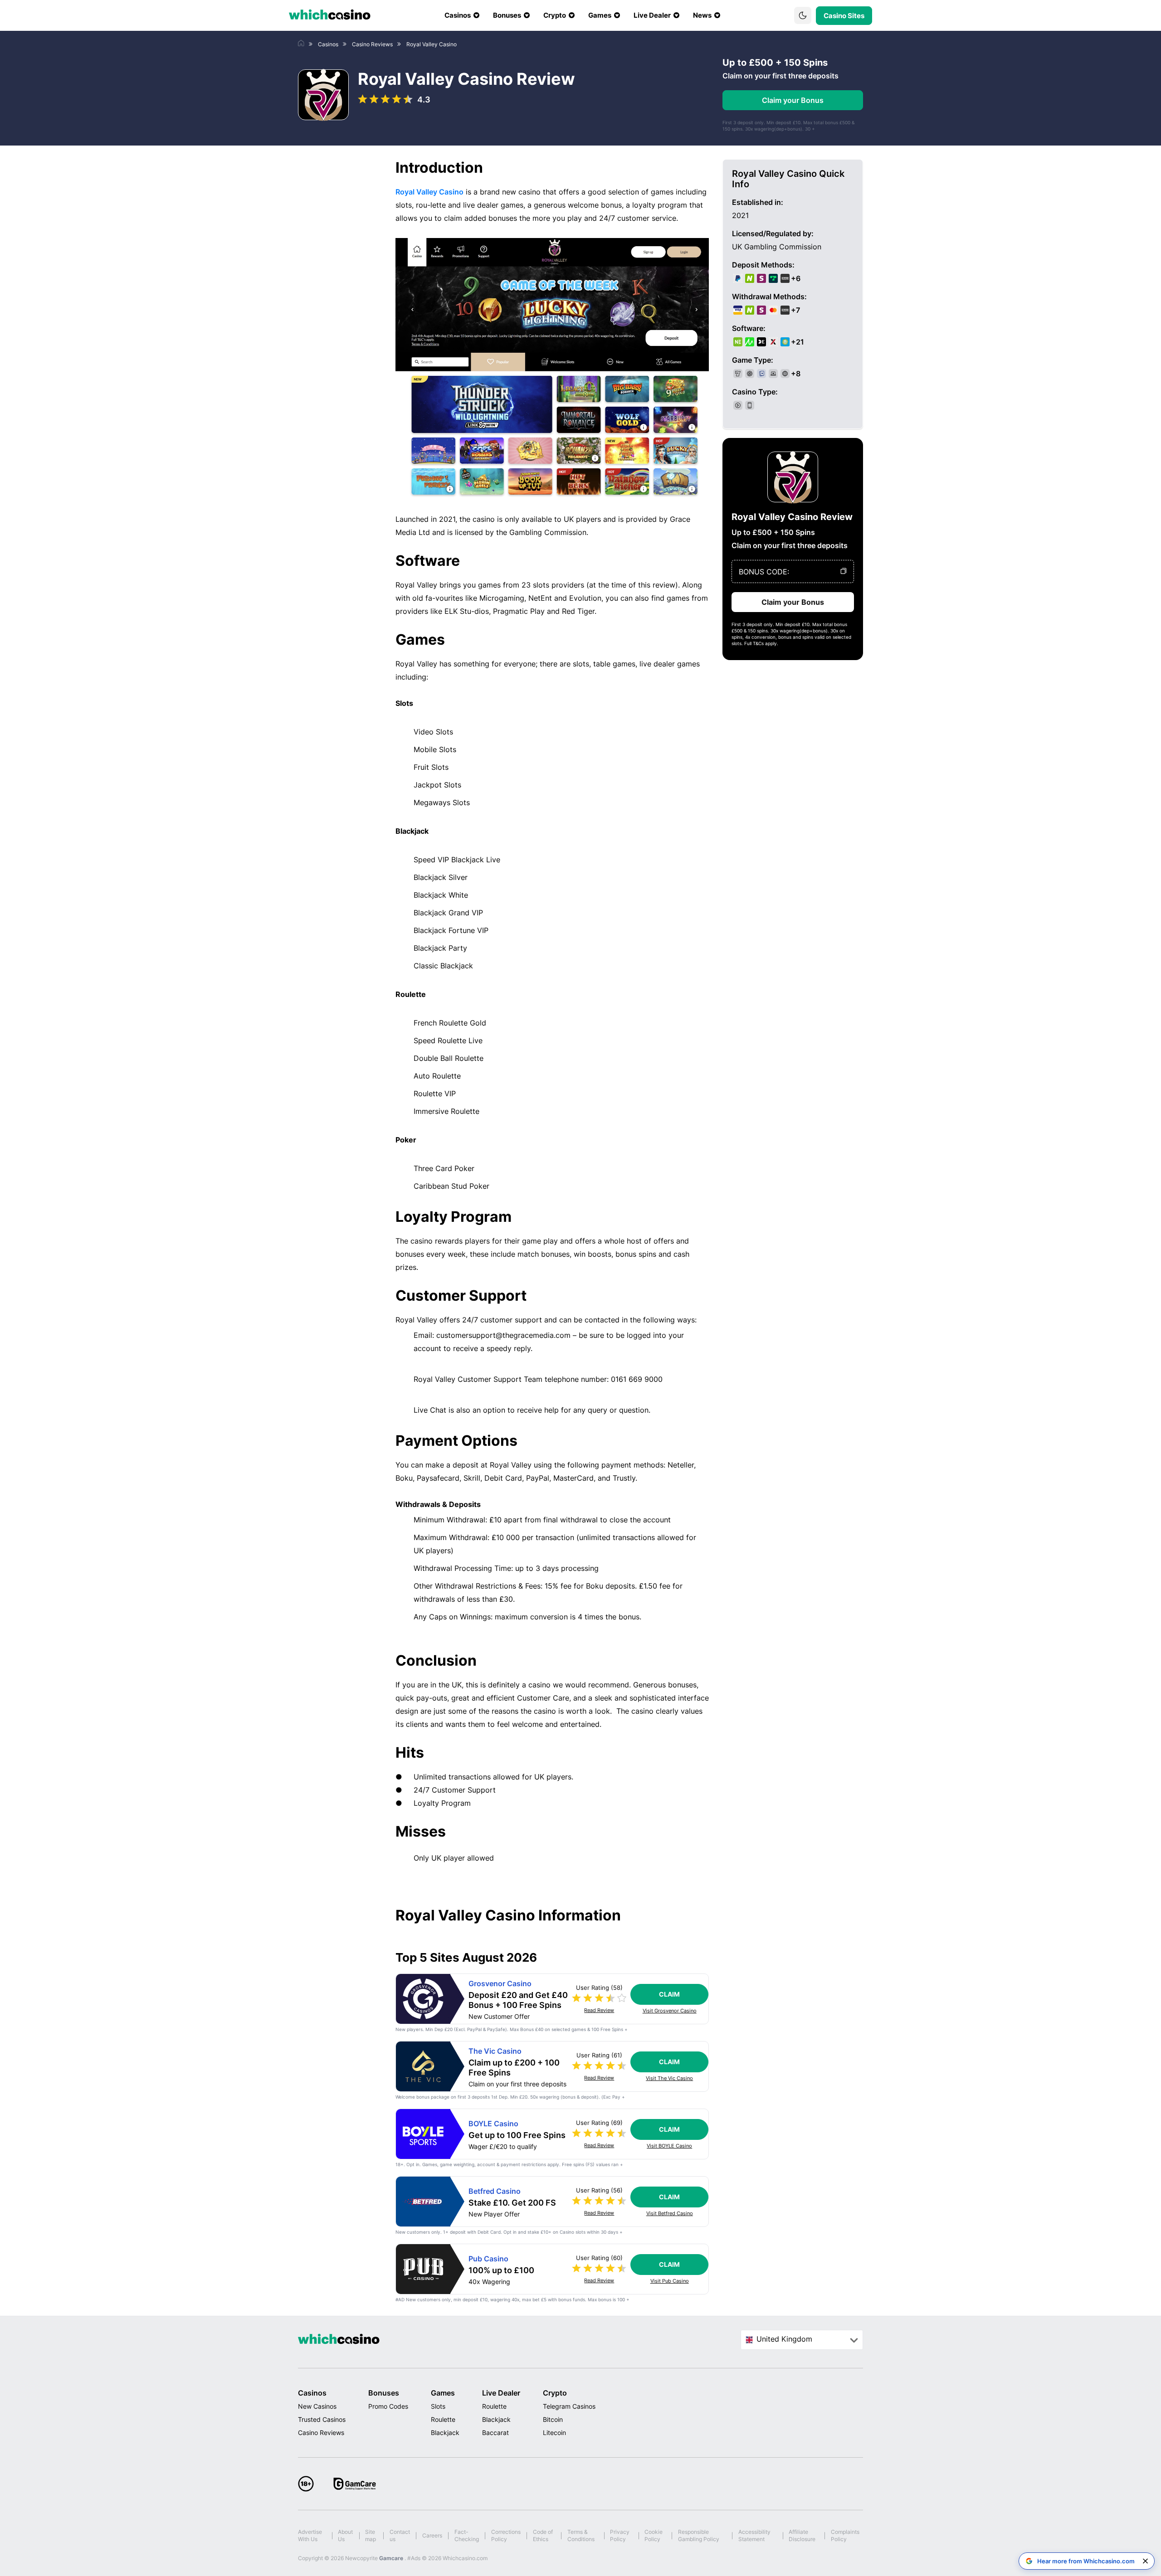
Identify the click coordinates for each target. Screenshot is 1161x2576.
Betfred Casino (495, 2191)
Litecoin (554, 2433)
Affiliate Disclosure (802, 2535)
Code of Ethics (543, 2535)
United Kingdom (784, 2339)
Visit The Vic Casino (669, 2078)
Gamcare (392, 2558)
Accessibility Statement (754, 2535)
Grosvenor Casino (500, 1984)
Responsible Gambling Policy (699, 2535)
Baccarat (495, 2433)
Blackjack (445, 2433)
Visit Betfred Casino (670, 2214)
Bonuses (384, 2393)
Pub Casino (488, 2259)
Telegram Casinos (569, 2406)
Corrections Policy (506, 2535)
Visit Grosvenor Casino (670, 2011)
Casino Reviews (321, 2433)
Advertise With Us (310, 2535)
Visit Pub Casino (670, 2281)
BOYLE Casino (493, 2124)
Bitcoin (553, 2419)
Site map (371, 2535)
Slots (438, 2406)
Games (443, 2393)
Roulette (443, 2419)
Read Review (599, 2010)
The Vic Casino (495, 2051)
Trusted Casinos (322, 2419)
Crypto (555, 2393)
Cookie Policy (654, 2535)
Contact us (400, 2535)
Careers (432, 2535)
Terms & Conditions (581, 2535)
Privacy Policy (620, 2535)
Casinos (312, 2393)
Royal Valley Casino (429, 192)
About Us (345, 2535)
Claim (669, 1994)
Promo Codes (388, 2406)
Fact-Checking (467, 2535)
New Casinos (317, 2406)
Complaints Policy (845, 2535)
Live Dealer (501, 2393)
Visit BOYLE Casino (669, 2146)
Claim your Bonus (793, 100)
